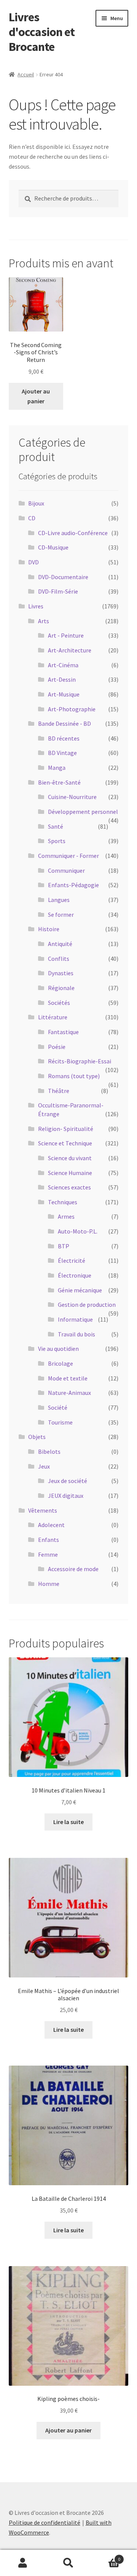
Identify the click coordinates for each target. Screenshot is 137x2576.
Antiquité (60, 944)
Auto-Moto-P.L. (78, 1231)
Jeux (44, 1466)
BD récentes (64, 738)
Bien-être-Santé (59, 782)
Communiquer (66, 870)
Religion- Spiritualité (66, 1129)
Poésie (57, 1047)
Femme (48, 1554)
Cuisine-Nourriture (72, 797)
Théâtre (59, 1091)
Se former (61, 914)
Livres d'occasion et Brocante (42, 32)
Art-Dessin (62, 679)
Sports (57, 841)
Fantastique (63, 1032)
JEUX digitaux (66, 1496)
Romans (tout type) (74, 1076)
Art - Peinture (66, 635)
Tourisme (60, 1422)
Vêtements (43, 1510)
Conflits (59, 959)
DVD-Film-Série (58, 591)
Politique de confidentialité (45, 2522)
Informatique (75, 1319)
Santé (56, 826)
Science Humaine (70, 1173)
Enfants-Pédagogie (73, 885)
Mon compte (23, 2563)
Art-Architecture (70, 650)
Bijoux (36, 503)
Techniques (63, 1202)
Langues (59, 900)
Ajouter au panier (36, 396)
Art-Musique (64, 694)
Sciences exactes (69, 1187)
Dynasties (61, 973)
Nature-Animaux (69, 1393)
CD (32, 518)
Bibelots (49, 1451)
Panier (106, 2556)
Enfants (49, 1540)
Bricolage (61, 1363)
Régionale (61, 988)
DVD (33, 562)
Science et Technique (65, 1143)
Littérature (53, 1017)
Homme (49, 1584)
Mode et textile (68, 1378)
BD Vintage (62, 753)
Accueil (26, 74)
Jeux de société (68, 1481)
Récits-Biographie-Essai (80, 1061)
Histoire (49, 929)
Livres (36, 606)
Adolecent (51, 1525)
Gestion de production (87, 1305)
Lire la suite (68, 1822)
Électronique (75, 1275)
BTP (64, 1246)
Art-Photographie (72, 709)
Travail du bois (76, 1334)
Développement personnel (83, 812)
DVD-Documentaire (63, 577)
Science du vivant (70, 1158)
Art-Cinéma (63, 665)
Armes (66, 1216)
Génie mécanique (80, 1290)
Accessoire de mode (73, 1569)
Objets (37, 1437)
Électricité (72, 1260)
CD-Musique (53, 547)
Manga (57, 768)
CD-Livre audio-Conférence (73, 533)
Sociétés (59, 1003)
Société (58, 1407)
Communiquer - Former (68, 856)
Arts (44, 621)
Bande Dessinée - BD (65, 723)
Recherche (68, 2563)
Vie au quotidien (58, 1349)
